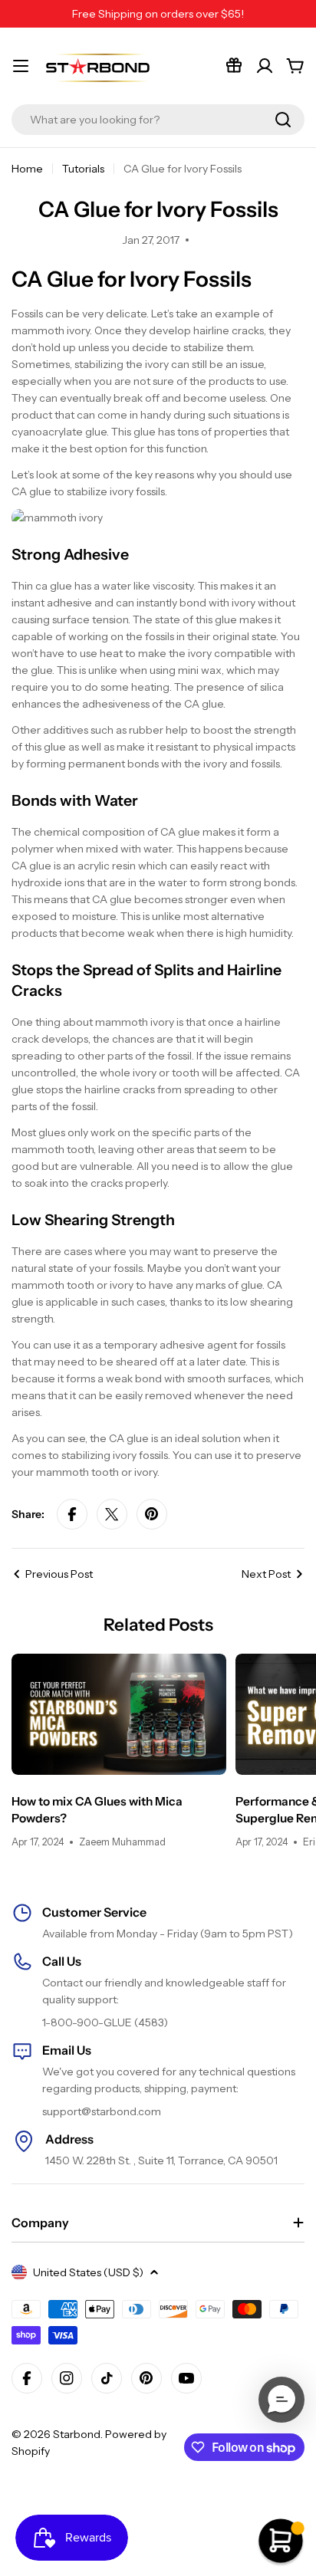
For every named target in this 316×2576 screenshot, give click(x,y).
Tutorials (83, 169)
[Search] (283, 120)
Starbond (77, 2434)
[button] (281, 2400)
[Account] (265, 66)
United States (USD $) (88, 2272)
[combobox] (158, 120)
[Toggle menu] (21, 66)
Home (27, 169)
